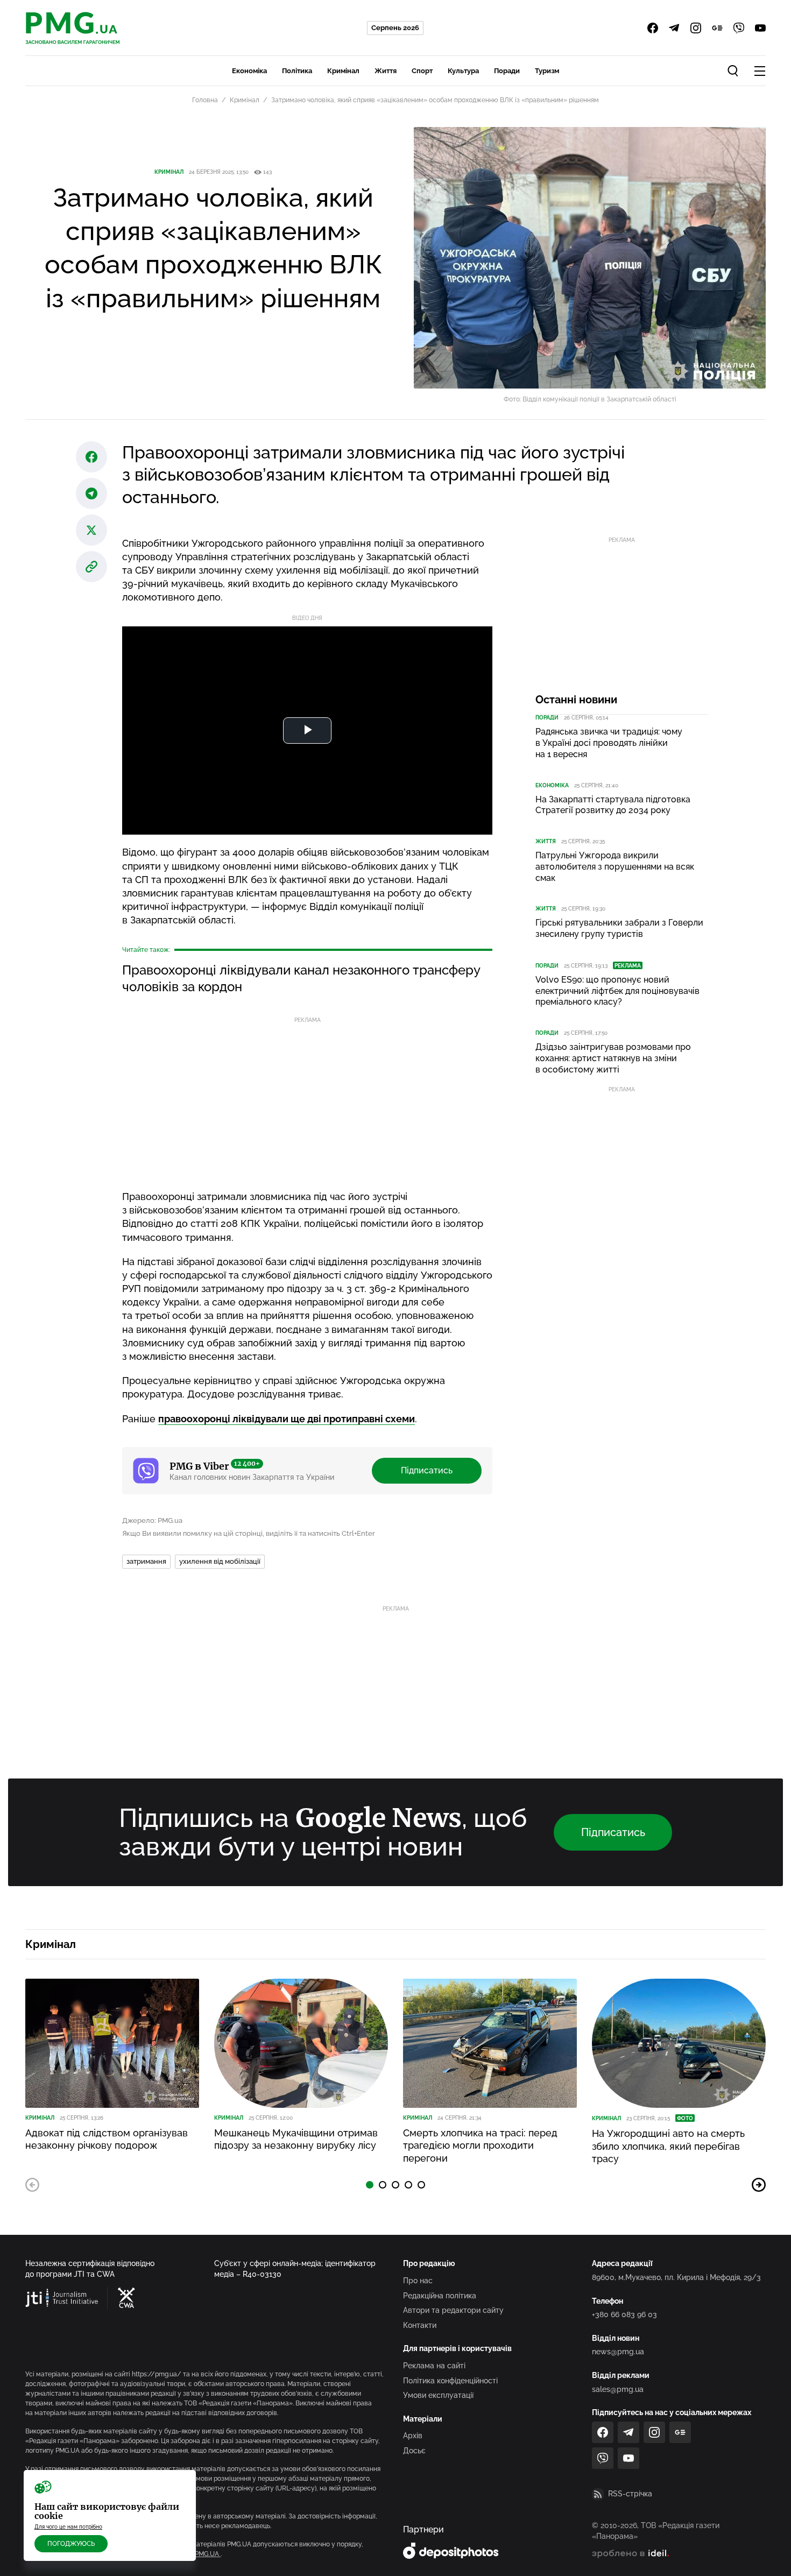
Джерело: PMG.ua (152, 1520)
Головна (205, 100)
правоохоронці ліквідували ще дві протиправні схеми (287, 1419)
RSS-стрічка (630, 2494)
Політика (297, 71)
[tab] (370, 2185)
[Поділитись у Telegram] (91, 493)
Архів (413, 2436)
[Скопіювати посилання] (91, 567)
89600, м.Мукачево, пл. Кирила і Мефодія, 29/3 (676, 2277)
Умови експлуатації (438, 2395)
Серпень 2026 (395, 28)
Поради (507, 71)
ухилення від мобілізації (220, 1561)
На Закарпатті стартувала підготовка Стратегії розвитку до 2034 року (613, 805)
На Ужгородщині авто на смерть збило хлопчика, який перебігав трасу (668, 2146)
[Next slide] (759, 2185)
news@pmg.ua (618, 2352)
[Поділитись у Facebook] (91, 457)
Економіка (249, 71)
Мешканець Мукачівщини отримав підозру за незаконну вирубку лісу (296, 2139)
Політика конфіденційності (450, 2381)
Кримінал (343, 71)
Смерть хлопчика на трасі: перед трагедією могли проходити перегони (480, 2146)
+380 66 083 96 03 (624, 2314)
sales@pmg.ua (618, 2389)
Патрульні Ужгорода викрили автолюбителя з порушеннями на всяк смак (615, 867)
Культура (463, 71)
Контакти (420, 2325)
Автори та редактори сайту (453, 2310)
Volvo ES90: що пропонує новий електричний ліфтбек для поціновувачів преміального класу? (617, 991)
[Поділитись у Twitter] (91, 530)
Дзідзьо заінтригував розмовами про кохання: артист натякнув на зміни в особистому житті (613, 1058)
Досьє (414, 2451)
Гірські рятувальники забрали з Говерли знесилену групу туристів (619, 928)
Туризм (547, 71)
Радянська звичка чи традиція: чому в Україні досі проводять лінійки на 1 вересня (609, 743)
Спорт (422, 71)
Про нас (418, 2281)
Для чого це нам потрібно (68, 2527)
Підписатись (427, 1470)
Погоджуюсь (71, 2544)
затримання (146, 1561)
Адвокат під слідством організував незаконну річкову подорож (107, 2139)
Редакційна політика (440, 2296)
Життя (386, 71)
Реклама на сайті (434, 2366)
